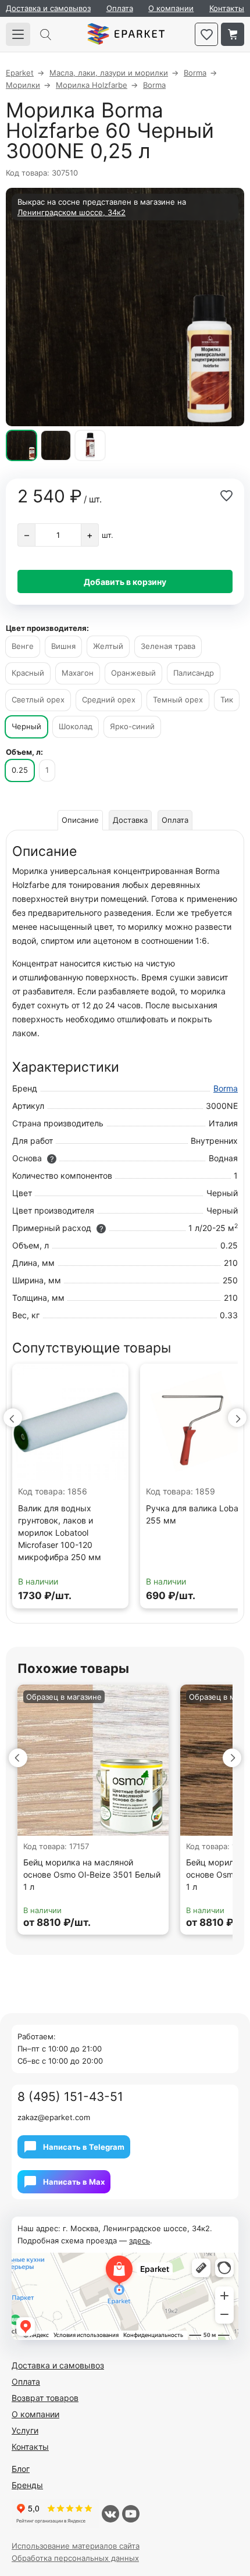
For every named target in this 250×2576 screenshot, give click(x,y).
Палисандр (194, 673)
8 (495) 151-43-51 (70, 2097)
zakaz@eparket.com (54, 2117)
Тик (227, 700)
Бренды (27, 2485)
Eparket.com (126, 34)
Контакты (227, 8)
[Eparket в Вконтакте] (110, 2514)
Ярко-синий (132, 726)
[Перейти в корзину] (233, 34)
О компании (171, 8)
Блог (21, 2469)
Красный (28, 673)
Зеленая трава (168, 646)
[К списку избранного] (206, 34)
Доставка (130, 820)
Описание (80, 820)
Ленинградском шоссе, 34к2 (72, 212)
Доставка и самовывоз (48, 8)
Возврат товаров (45, 2398)
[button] (13, 1418)
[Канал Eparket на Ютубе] (131, 2514)
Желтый (108, 646)
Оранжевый (133, 673)
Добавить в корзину (125, 582)
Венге (23, 646)
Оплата (120, 8)
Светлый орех (38, 700)
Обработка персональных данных (75, 2558)
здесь (140, 2240)
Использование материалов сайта (76, 2546)
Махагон (78, 673)
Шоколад (76, 726)
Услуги (25, 2430)
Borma (226, 1088)
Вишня (63, 646)
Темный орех (178, 700)
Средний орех (109, 700)
